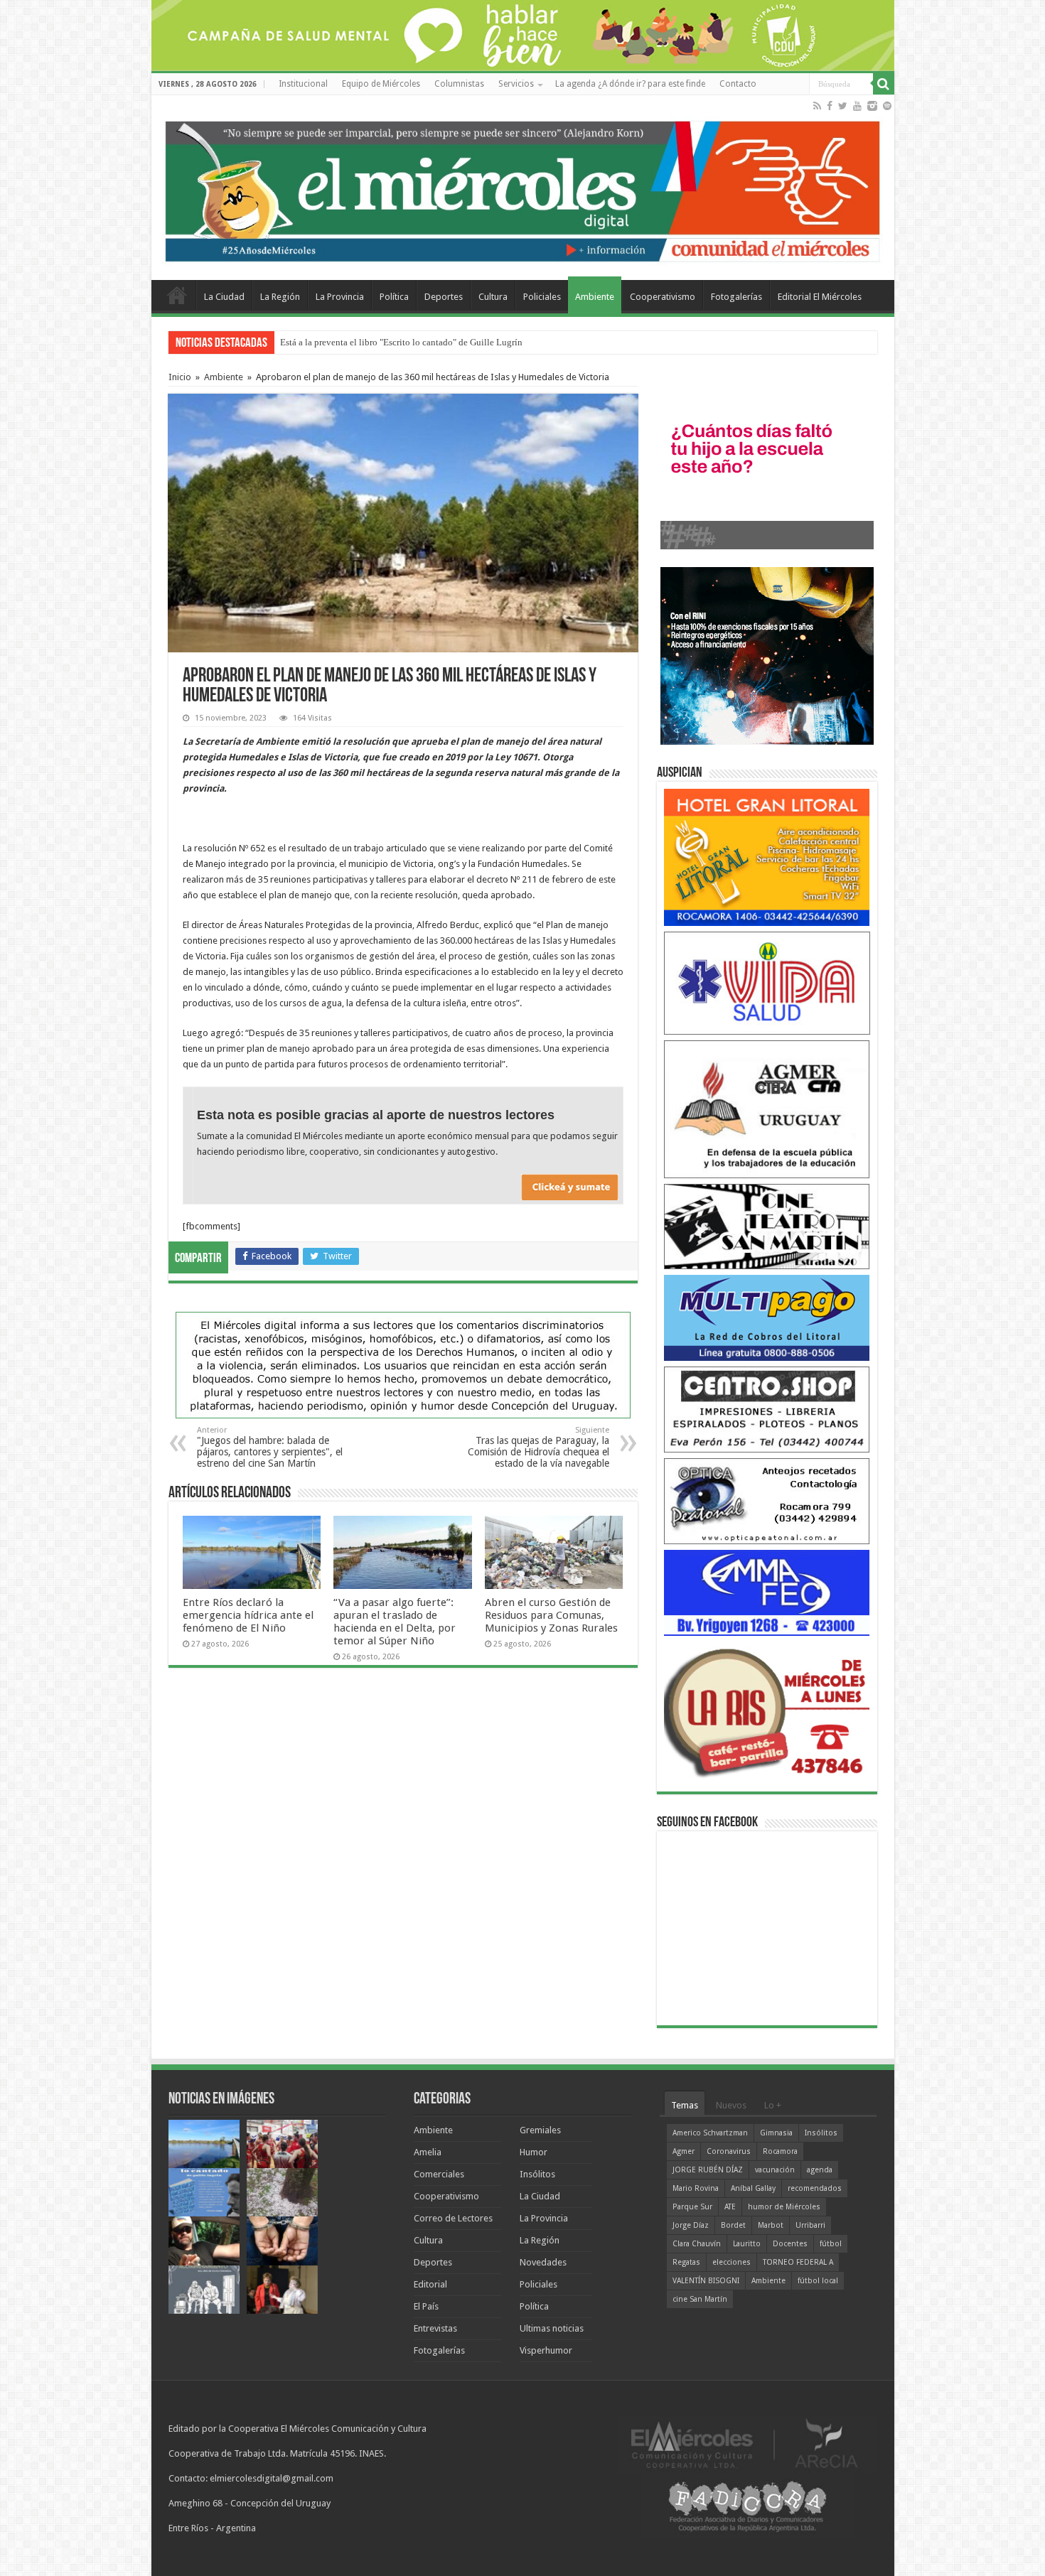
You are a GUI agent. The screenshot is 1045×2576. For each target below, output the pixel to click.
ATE (730, 2207)
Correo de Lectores (453, 2218)
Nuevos (731, 2105)
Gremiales (540, 2130)
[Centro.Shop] (767, 1409)
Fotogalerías (736, 297)
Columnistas (459, 84)
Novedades (543, 2262)
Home (177, 295)
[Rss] (817, 106)
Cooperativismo (663, 297)
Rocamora (780, 2151)
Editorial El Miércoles (820, 297)
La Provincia (340, 297)
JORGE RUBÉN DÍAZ (708, 2170)
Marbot (771, 2225)
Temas (685, 2105)
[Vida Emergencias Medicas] (767, 982)
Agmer (684, 2151)
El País (426, 2306)
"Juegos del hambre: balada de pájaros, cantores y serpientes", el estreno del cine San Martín (270, 1447)
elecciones (731, 2262)
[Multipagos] (767, 1317)
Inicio (180, 377)
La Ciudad (224, 297)
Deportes (444, 297)
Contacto (738, 84)
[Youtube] (857, 106)
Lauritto (747, 2244)
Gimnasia (776, 2133)
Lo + (773, 2105)
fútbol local (818, 2281)
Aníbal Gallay (753, 2188)
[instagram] (872, 106)
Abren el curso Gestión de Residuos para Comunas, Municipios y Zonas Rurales (551, 1615)
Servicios (516, 84)
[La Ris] (767, 1709)
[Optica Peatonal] (767, 1500)
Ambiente (595, 297)
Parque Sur (692, 2207)
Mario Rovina (696, 2188)
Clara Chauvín (697, 2244)
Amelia (428, 2152)
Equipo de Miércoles (381, 84)
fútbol (831, 2244)
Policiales (542, 297)
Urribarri (810, 2225)
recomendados (815, 2188)
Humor (534, 2152)
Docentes (790, 2244)
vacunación (775, 2170)
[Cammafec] (767, 1592)
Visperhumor (546, 2350)
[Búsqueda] (884, 84)
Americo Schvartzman (710, 2133)
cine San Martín (700, 2299)
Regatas (686, 2262)
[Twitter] (843, 106)
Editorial (430, 2284)
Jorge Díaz (691, 2225)
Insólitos (537, 2174)
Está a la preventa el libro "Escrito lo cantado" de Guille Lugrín (401, 342)
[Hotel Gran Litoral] (767, 857)
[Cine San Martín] (767, 1225)
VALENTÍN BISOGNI (706, 2281)
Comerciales (439, 2174)
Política (394, 297)
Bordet (733, 2225)
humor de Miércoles (784, 2207)
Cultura (493, 297)
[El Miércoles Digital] (523, 188)
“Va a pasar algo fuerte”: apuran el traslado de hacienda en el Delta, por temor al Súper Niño (395, 1622)
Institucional (303, 84)
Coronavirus (729, 2151)
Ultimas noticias (552, 2328)
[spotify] (887, 106)
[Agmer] (767, 1108)
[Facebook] (830, 106)
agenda (820, 2170)
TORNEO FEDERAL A (798, 2262)
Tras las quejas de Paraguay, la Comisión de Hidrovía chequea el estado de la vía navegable (538, 1447)
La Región (280, 297)
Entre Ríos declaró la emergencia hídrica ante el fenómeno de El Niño (248, 1615)
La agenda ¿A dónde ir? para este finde (630, 84)
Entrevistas (435, 2328)
